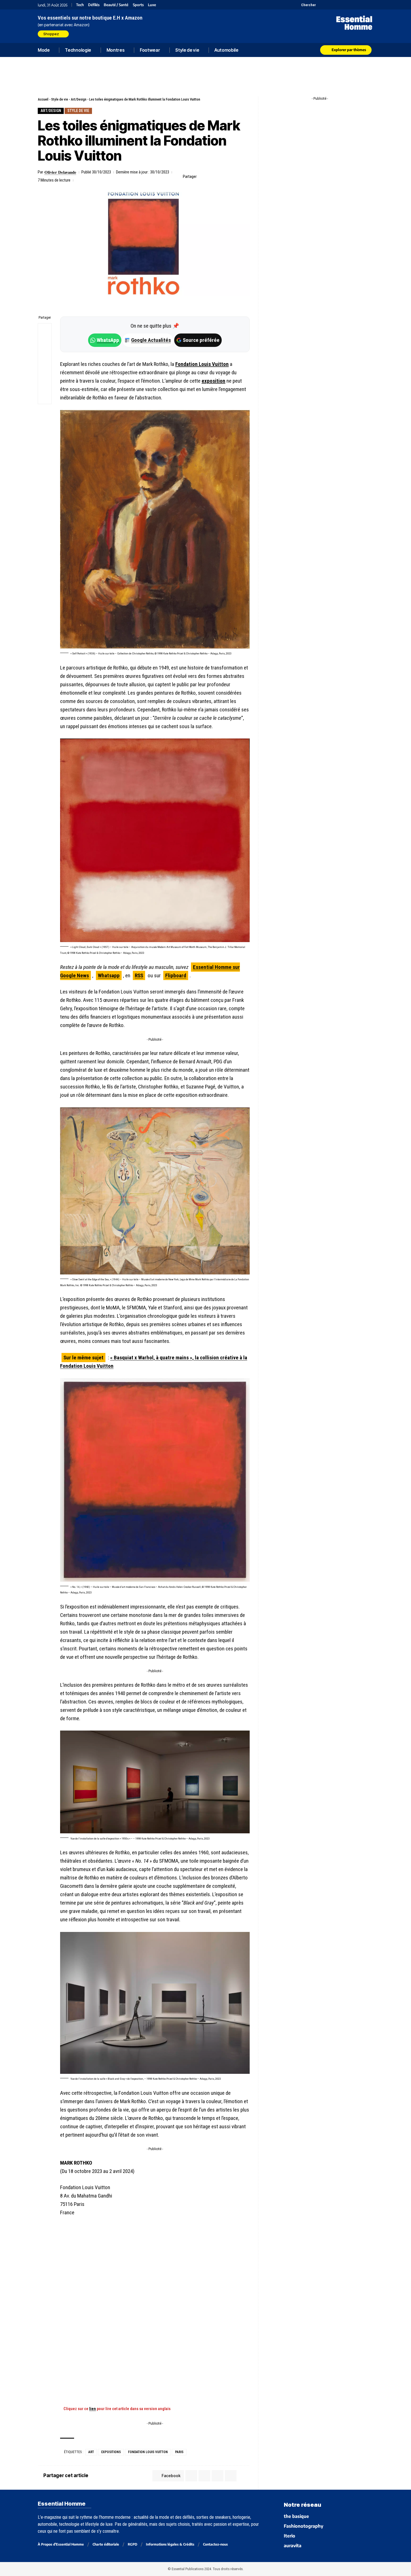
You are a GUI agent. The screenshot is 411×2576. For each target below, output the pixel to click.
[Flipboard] (356, 5)
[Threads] (370, 5)
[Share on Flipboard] (220, 177)
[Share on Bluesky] (45, 370)
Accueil (43, 99)
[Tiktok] (342, 5)
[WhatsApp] (363, 5)
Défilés (94, 5)
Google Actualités (148, 340)
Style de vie (60, 99)
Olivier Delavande (60, 172)
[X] (321, 5)
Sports (138, 5)
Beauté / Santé (116, 5)
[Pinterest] (335, 5)
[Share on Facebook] (202, 177)
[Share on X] (211, 177)
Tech (80, 5)
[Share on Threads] (45, 357)
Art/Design (79, 99)
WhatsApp (108, 340)
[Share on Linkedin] (228, 177)
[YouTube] (328, 5)
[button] (305, 5)
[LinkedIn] (349, 5)
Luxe (152, 5)
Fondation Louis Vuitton (202, 364)
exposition (213, 381)
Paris (179, 2452)
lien (93, 2409)
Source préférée (201, 340)
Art (91, 2452)
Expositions (111, 2452)
